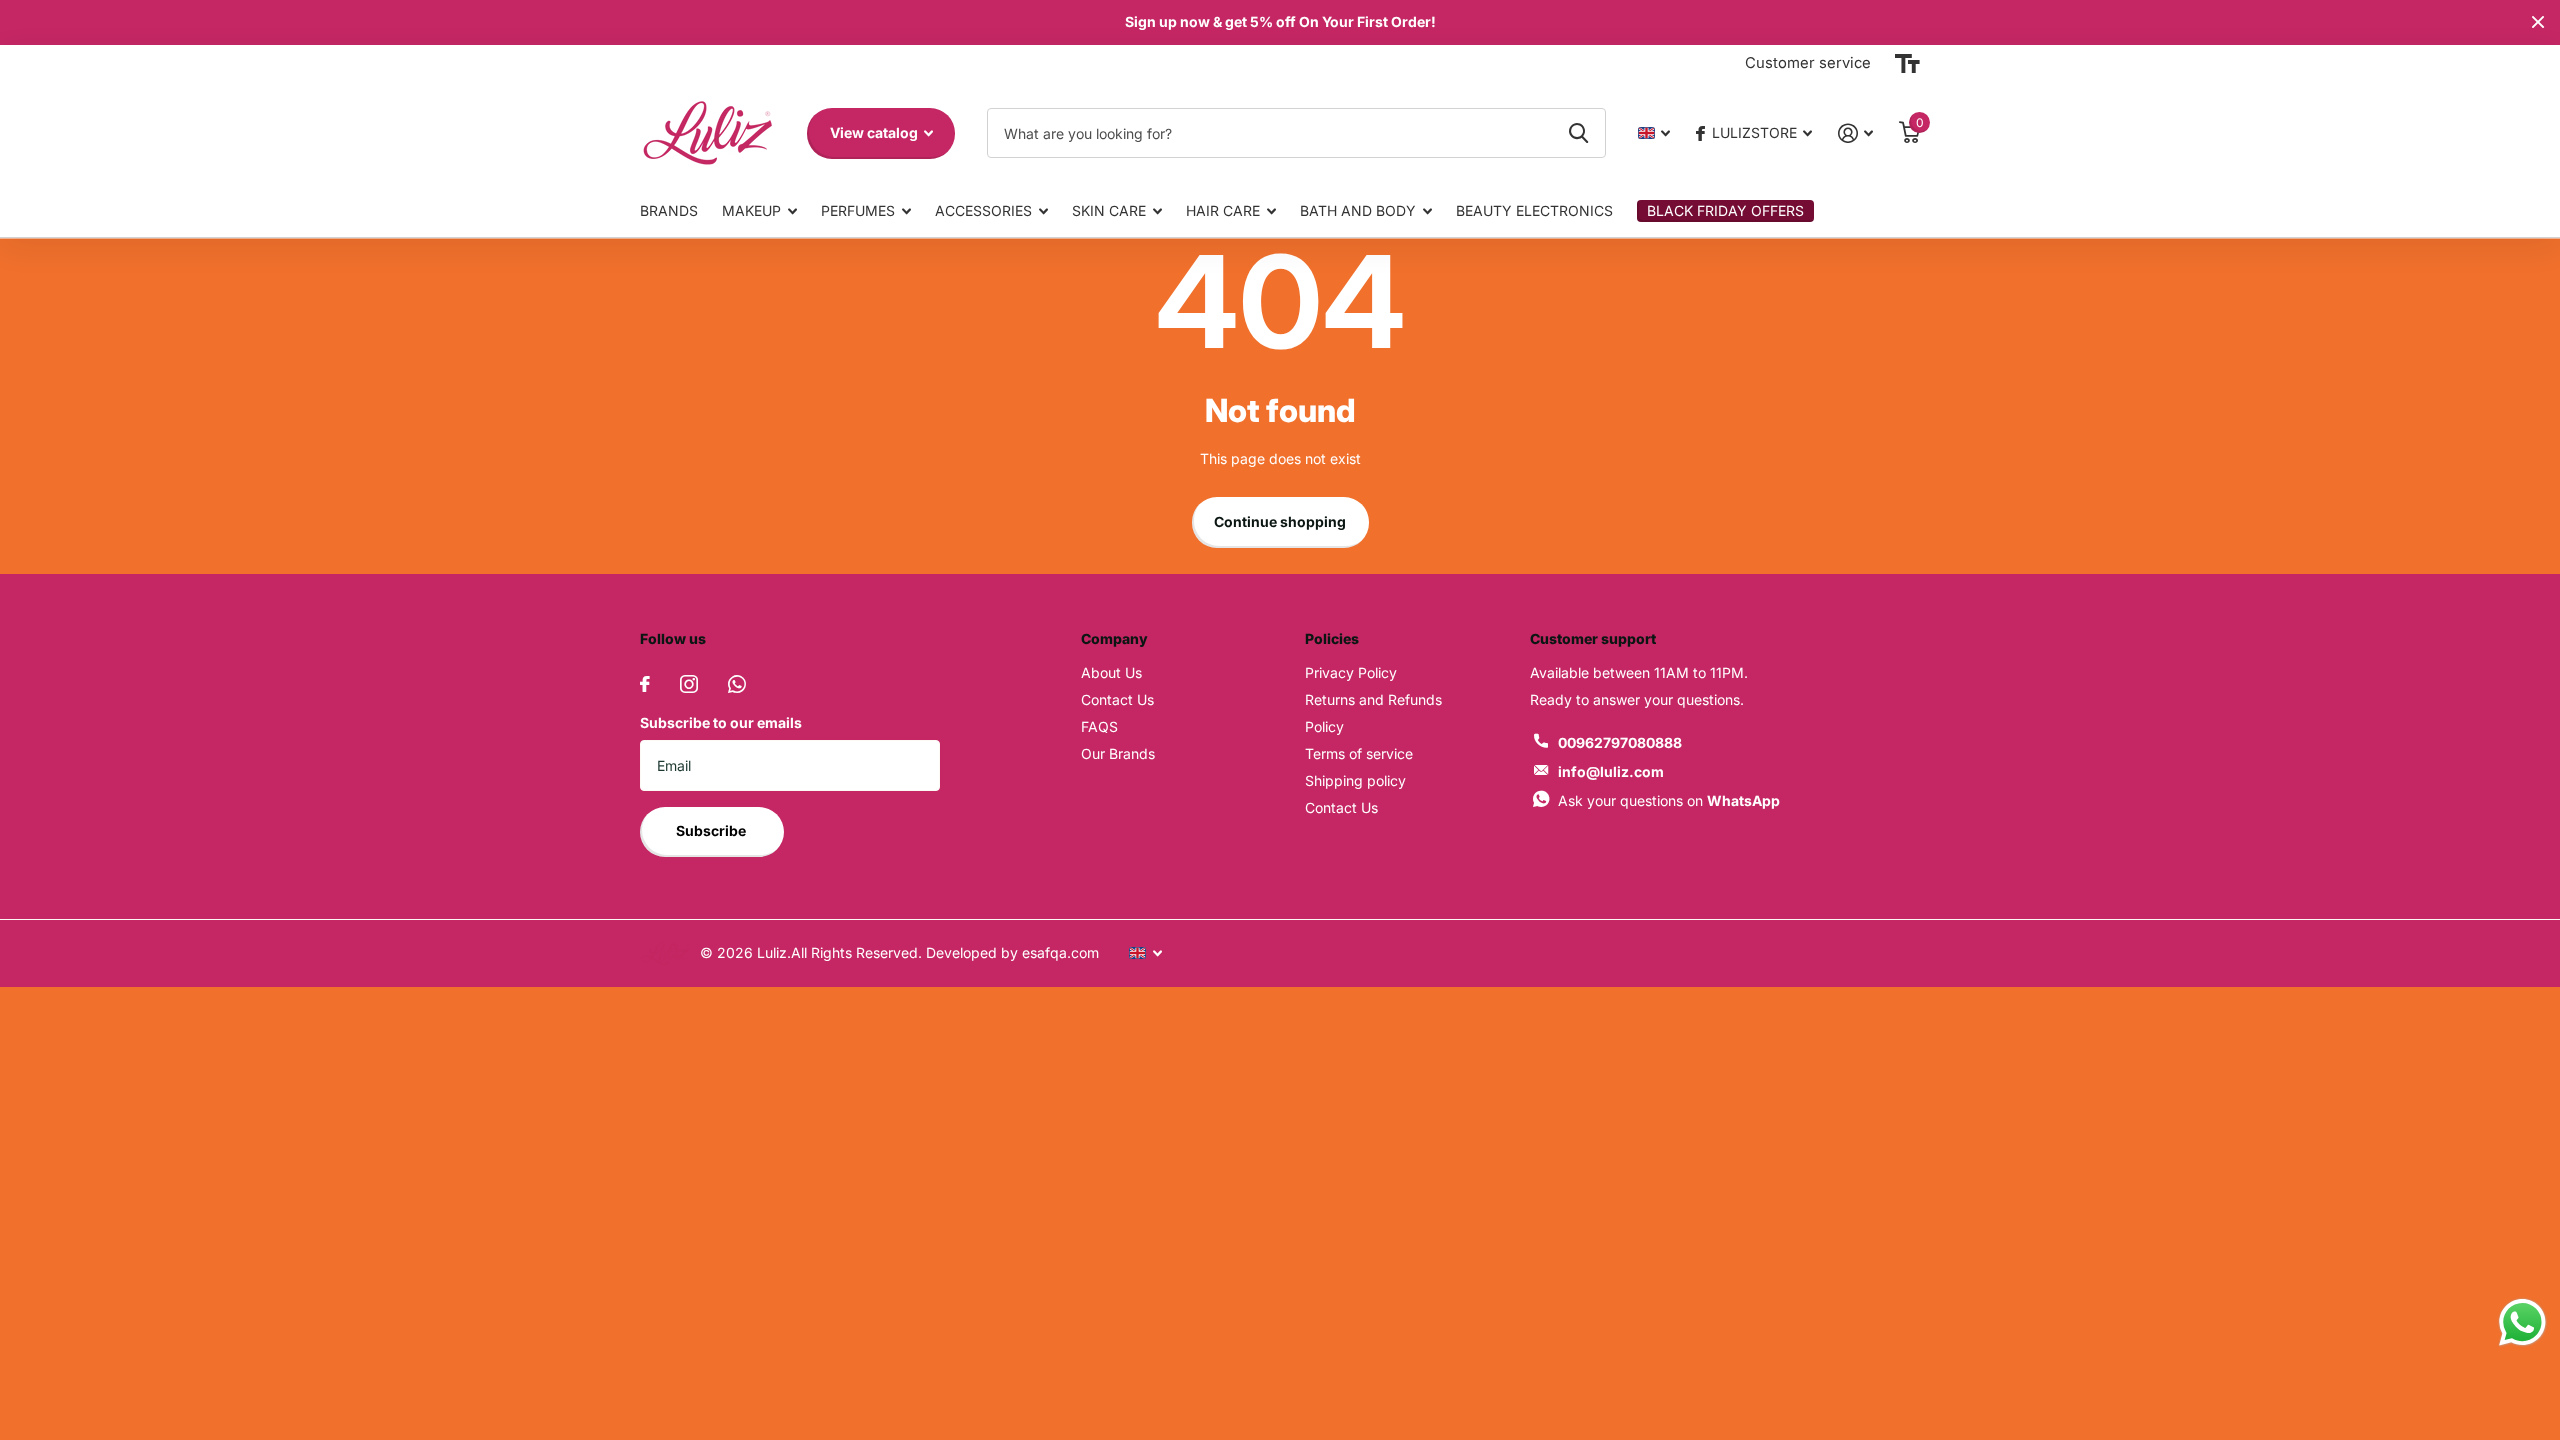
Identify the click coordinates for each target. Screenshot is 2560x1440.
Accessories (983, 210)
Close (2538, 22)
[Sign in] (1855, 133)
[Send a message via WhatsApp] (2522, 1322)
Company (1114, 638)
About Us (1111, 672)
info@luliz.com (1611, 771)
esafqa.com (1058, 952)
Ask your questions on (1669, 800)
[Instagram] (689, 684)
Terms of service (1359, 753)
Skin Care (1109, 210)
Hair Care (1223, 210)
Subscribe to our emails (721, 722)
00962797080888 (1620, 742)
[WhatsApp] (737, 684)
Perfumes (858, 210)
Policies (1332, 638)
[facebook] (645, 684)
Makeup (751, 210)
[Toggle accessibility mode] (1907, 64)
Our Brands (1118, 753)
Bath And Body (1358, 210)
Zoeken (1578, 133)
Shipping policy (1355, 780)
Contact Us (1117, 699)
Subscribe (712, 830)
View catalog (875, 132)
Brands (669, 210)
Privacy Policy (1351, 672)
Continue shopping (1280, 521)
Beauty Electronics (1534, 210)
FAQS (1099, 726)
